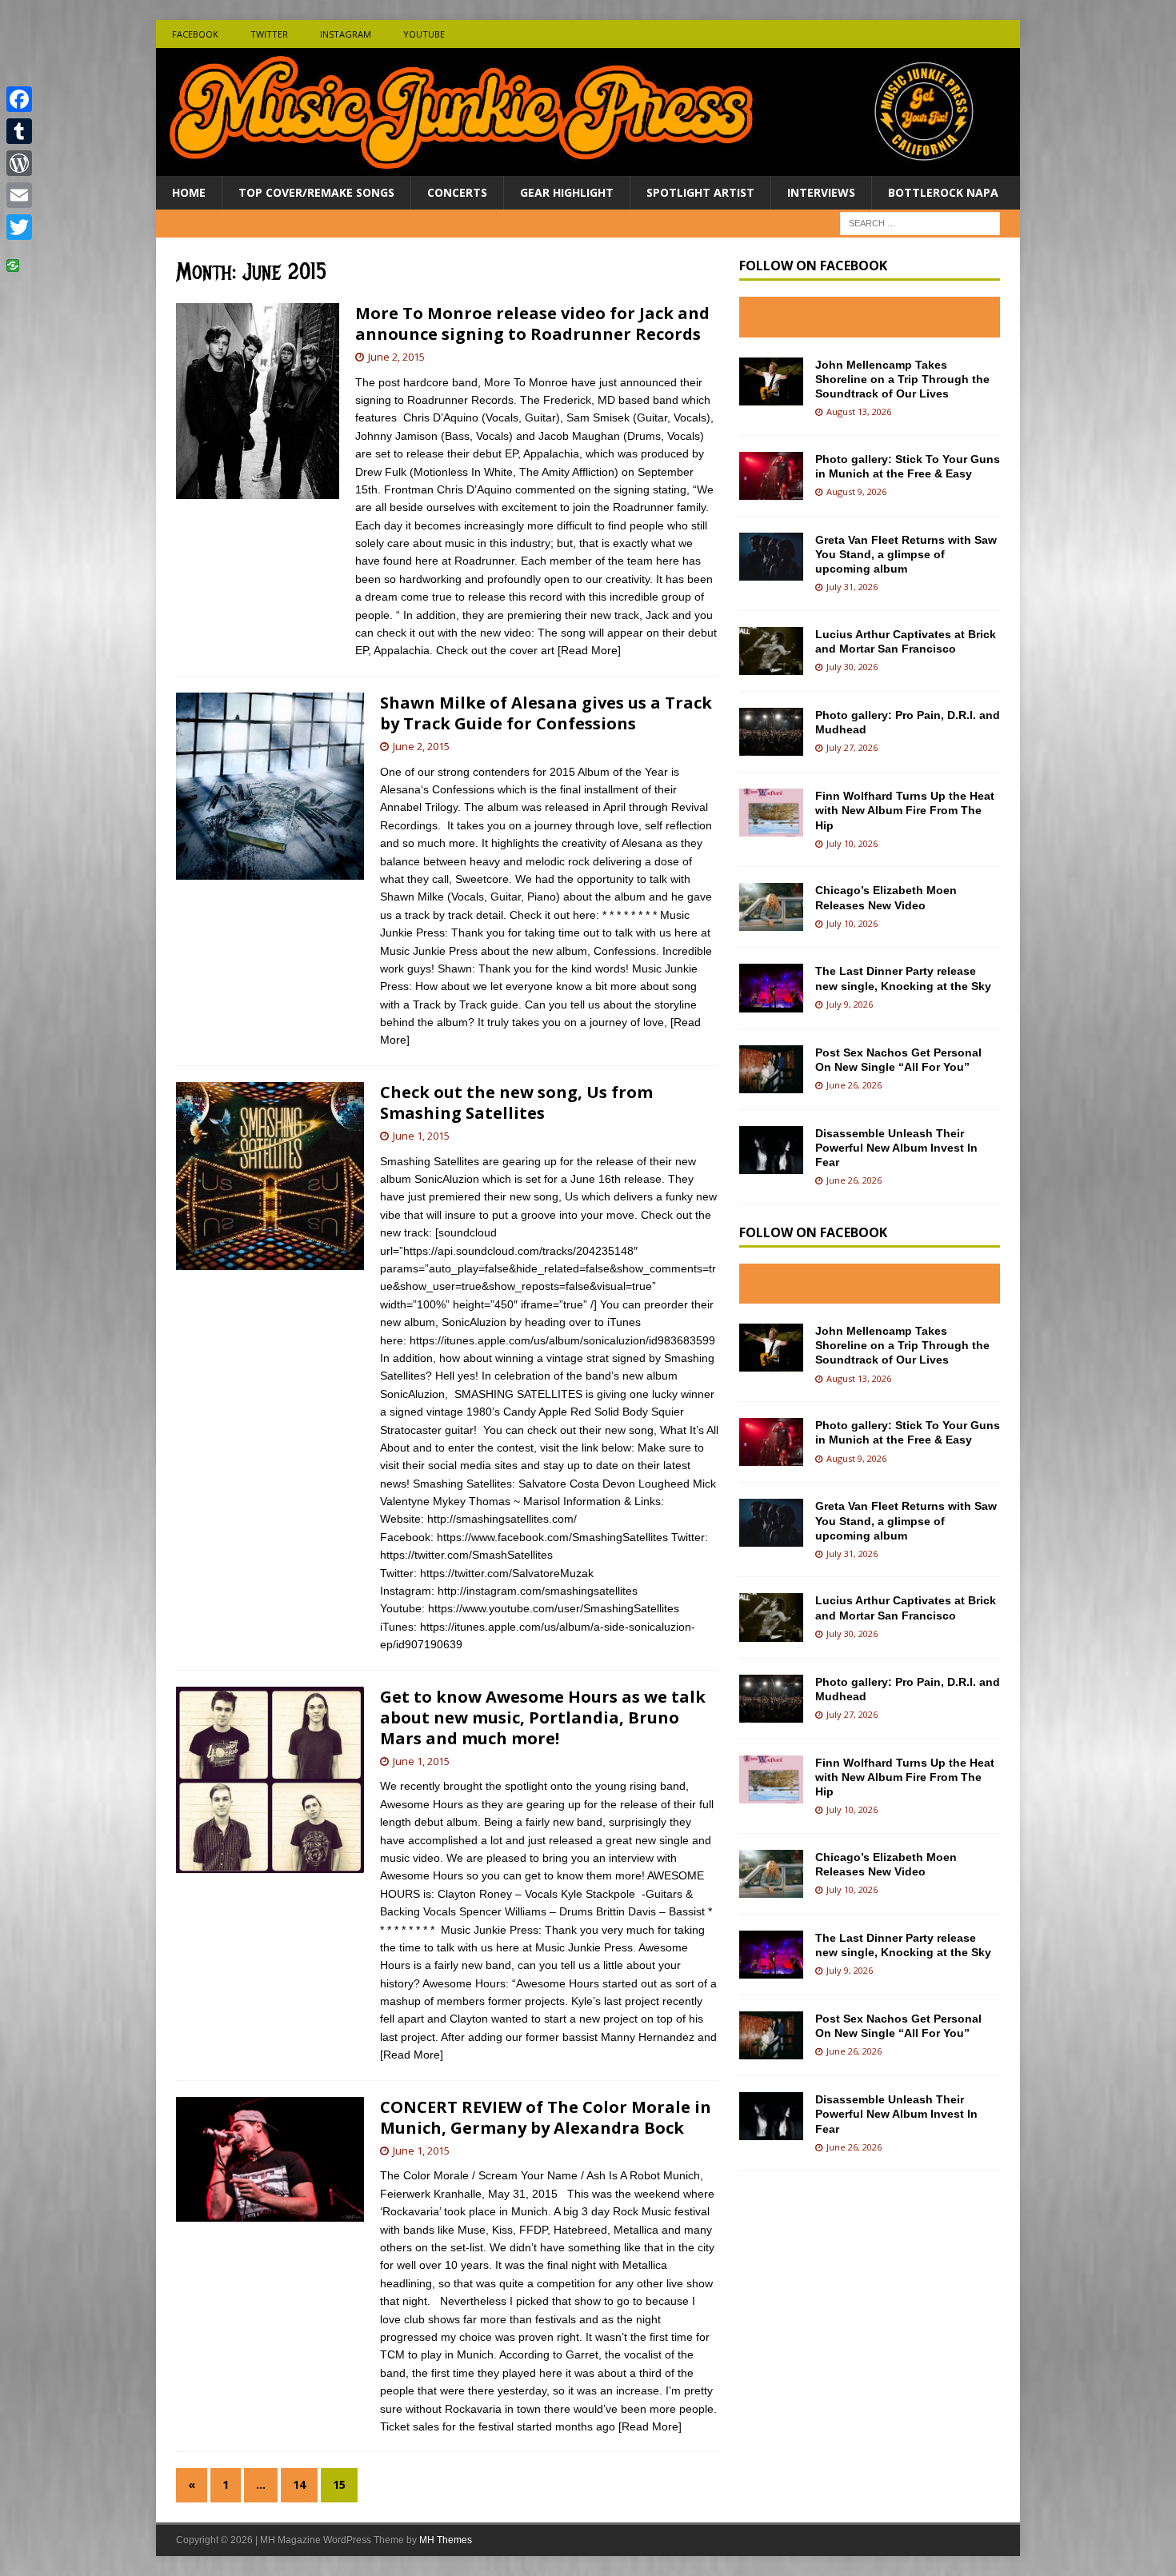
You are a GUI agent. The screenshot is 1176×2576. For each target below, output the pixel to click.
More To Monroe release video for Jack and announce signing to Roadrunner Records (532, 323)
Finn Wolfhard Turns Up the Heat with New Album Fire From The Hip (905, 810)
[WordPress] (19, 163)
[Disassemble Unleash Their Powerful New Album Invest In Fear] (771, 1150)
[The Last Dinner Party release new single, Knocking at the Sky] (771, 988)
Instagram (346, 34)
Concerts (457, 192)
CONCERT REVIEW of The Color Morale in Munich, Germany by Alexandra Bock (546, 2117)
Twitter (269, 34)
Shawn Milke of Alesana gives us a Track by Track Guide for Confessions (546, 713)
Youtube (424, 34)
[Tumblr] (19, 131)
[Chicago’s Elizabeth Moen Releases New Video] (771, 907)
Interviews (821, 192)
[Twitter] (19, 227)
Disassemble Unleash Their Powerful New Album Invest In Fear (896, 1148)
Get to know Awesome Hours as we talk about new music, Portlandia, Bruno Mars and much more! (543, 1717)
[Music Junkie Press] (588, 167)
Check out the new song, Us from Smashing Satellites (516, 1102)
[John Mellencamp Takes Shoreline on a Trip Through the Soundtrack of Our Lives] (771, 381)
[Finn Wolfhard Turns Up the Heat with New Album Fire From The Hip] (771, 813)
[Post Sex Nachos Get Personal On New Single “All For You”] (771, 1069)
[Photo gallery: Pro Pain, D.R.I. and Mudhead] (771, 732)
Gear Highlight (567, 192)
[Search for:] (920, 223)
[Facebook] (19, 99)
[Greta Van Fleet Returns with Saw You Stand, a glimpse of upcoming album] (771, 557)
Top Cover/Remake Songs (316, 192)
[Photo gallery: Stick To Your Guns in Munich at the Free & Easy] (771, 476)
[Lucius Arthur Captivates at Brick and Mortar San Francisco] (771, 651)
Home (189, 192)
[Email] (19, 195)
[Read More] (589, 650)
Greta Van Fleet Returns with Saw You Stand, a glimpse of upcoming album (906, 554)
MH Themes (446, 2540)
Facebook (195, 34)
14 (299, 2484)
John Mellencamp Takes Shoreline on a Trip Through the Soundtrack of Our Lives (902, 379)
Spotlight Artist (700, 192)
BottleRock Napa (943, 192)
